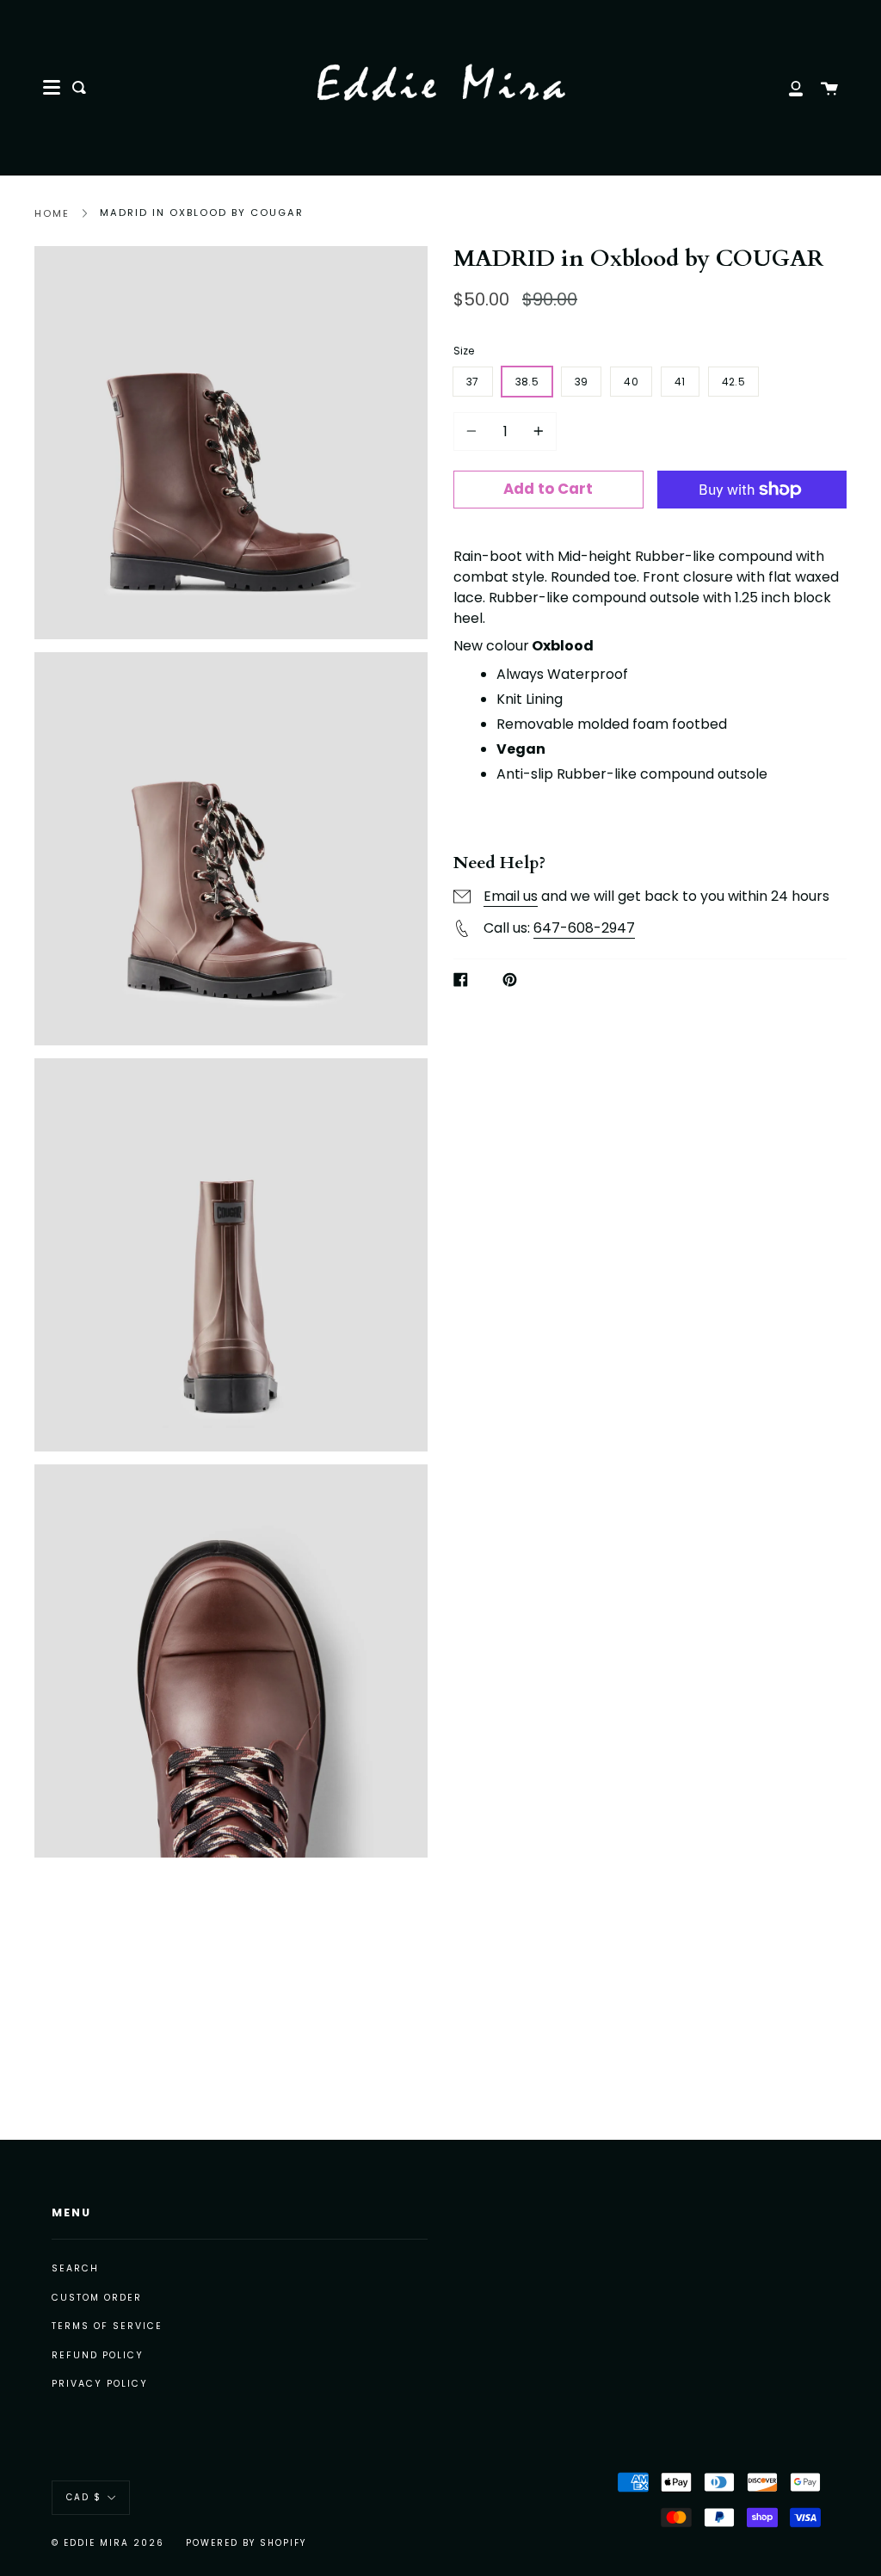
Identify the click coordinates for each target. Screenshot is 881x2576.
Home (52, 213)
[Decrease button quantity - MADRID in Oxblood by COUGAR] (474, 431)
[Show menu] (52, 88)
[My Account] (786, 87)
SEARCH (75, 2268)
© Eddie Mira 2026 (108, 2543)
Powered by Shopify (246, 2543)
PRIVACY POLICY (100, 2384)
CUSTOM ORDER (97, 2298)
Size (464, 351)
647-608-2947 (584, 928)
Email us (511, 896)
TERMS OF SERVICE (107, 2326)
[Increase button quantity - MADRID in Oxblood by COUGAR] (536, 431)
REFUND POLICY (98, 2355)
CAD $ (84, 2497)
